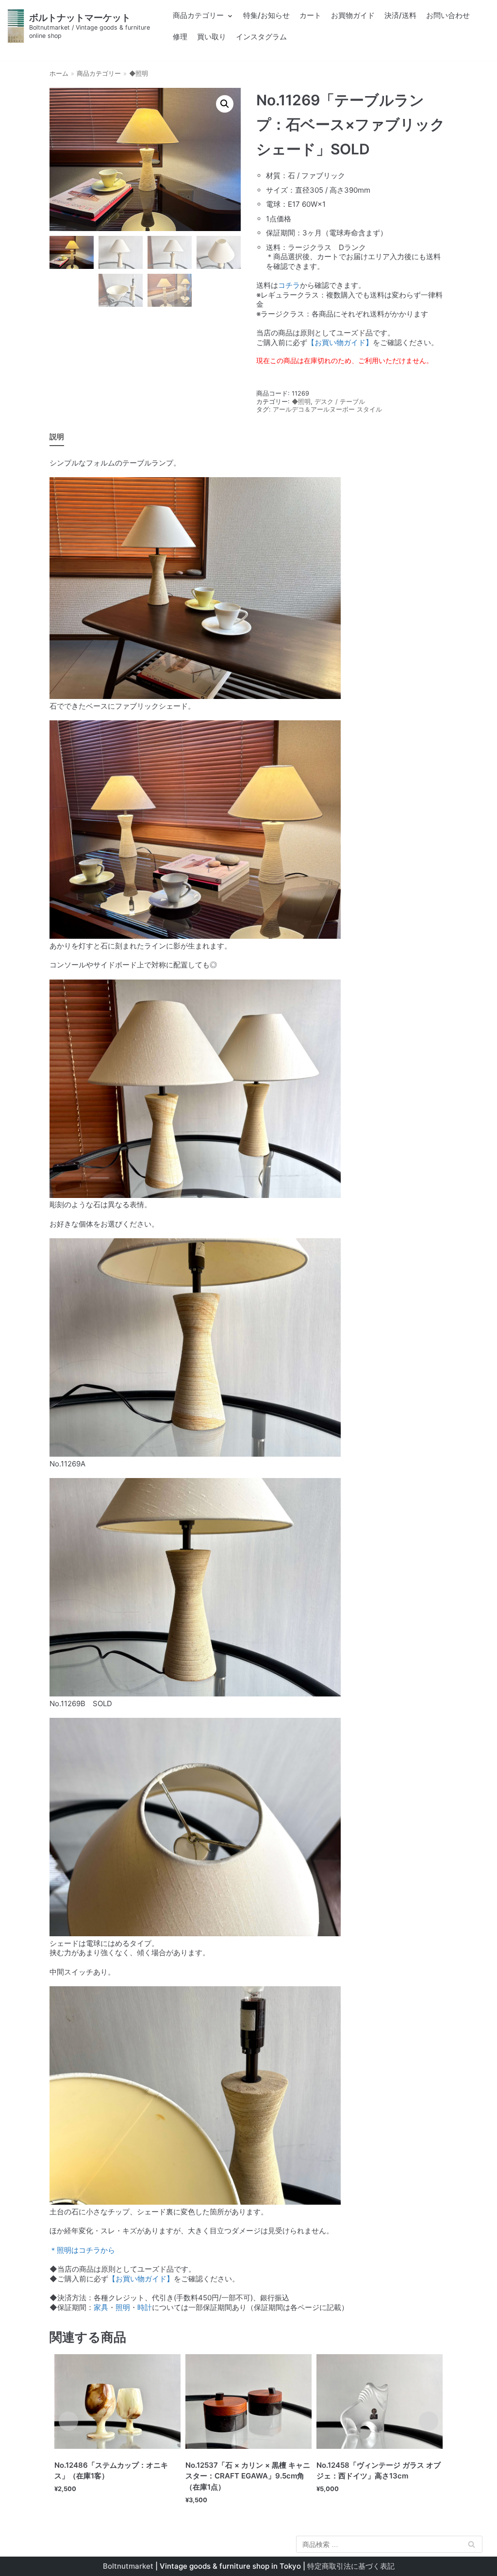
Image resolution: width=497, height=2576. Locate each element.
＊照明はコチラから (82, 2250)
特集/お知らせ (266, 15)
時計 (145, 2307)
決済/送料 (400, 15)
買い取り (212, 37)
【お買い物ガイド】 (340, 342)
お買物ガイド (353, 15)
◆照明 (139, 74)
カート (310, 15)
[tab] (57, 438)
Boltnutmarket (128, 2566)
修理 (180, 37)
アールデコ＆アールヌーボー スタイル (327, 409)
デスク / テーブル (340, 402)
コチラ (289, 285)
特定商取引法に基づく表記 (351, 2566)
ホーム (59, 74)
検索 (471, 2546)
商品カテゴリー (99, 74)
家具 (101, 2307)
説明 (57, 437)
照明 (123, 2307)
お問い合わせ (448, 15)
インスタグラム (261, 37)
